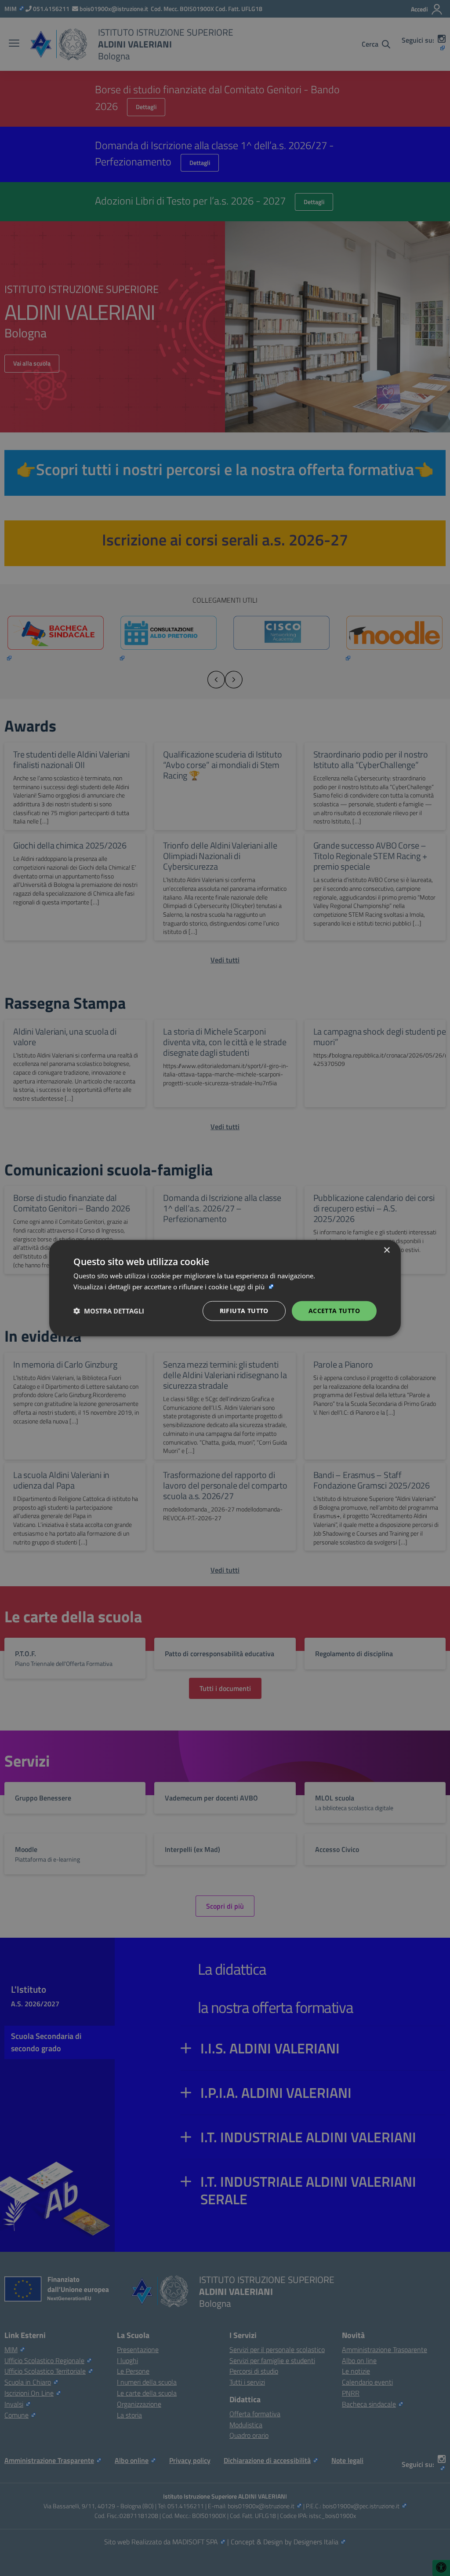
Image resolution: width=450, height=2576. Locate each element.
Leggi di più (248, 1287)
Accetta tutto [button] (334, 1311)
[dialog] (225, 1288)
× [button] (386, 1250)
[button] (109, 1311)
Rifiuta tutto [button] (244, 1311)
